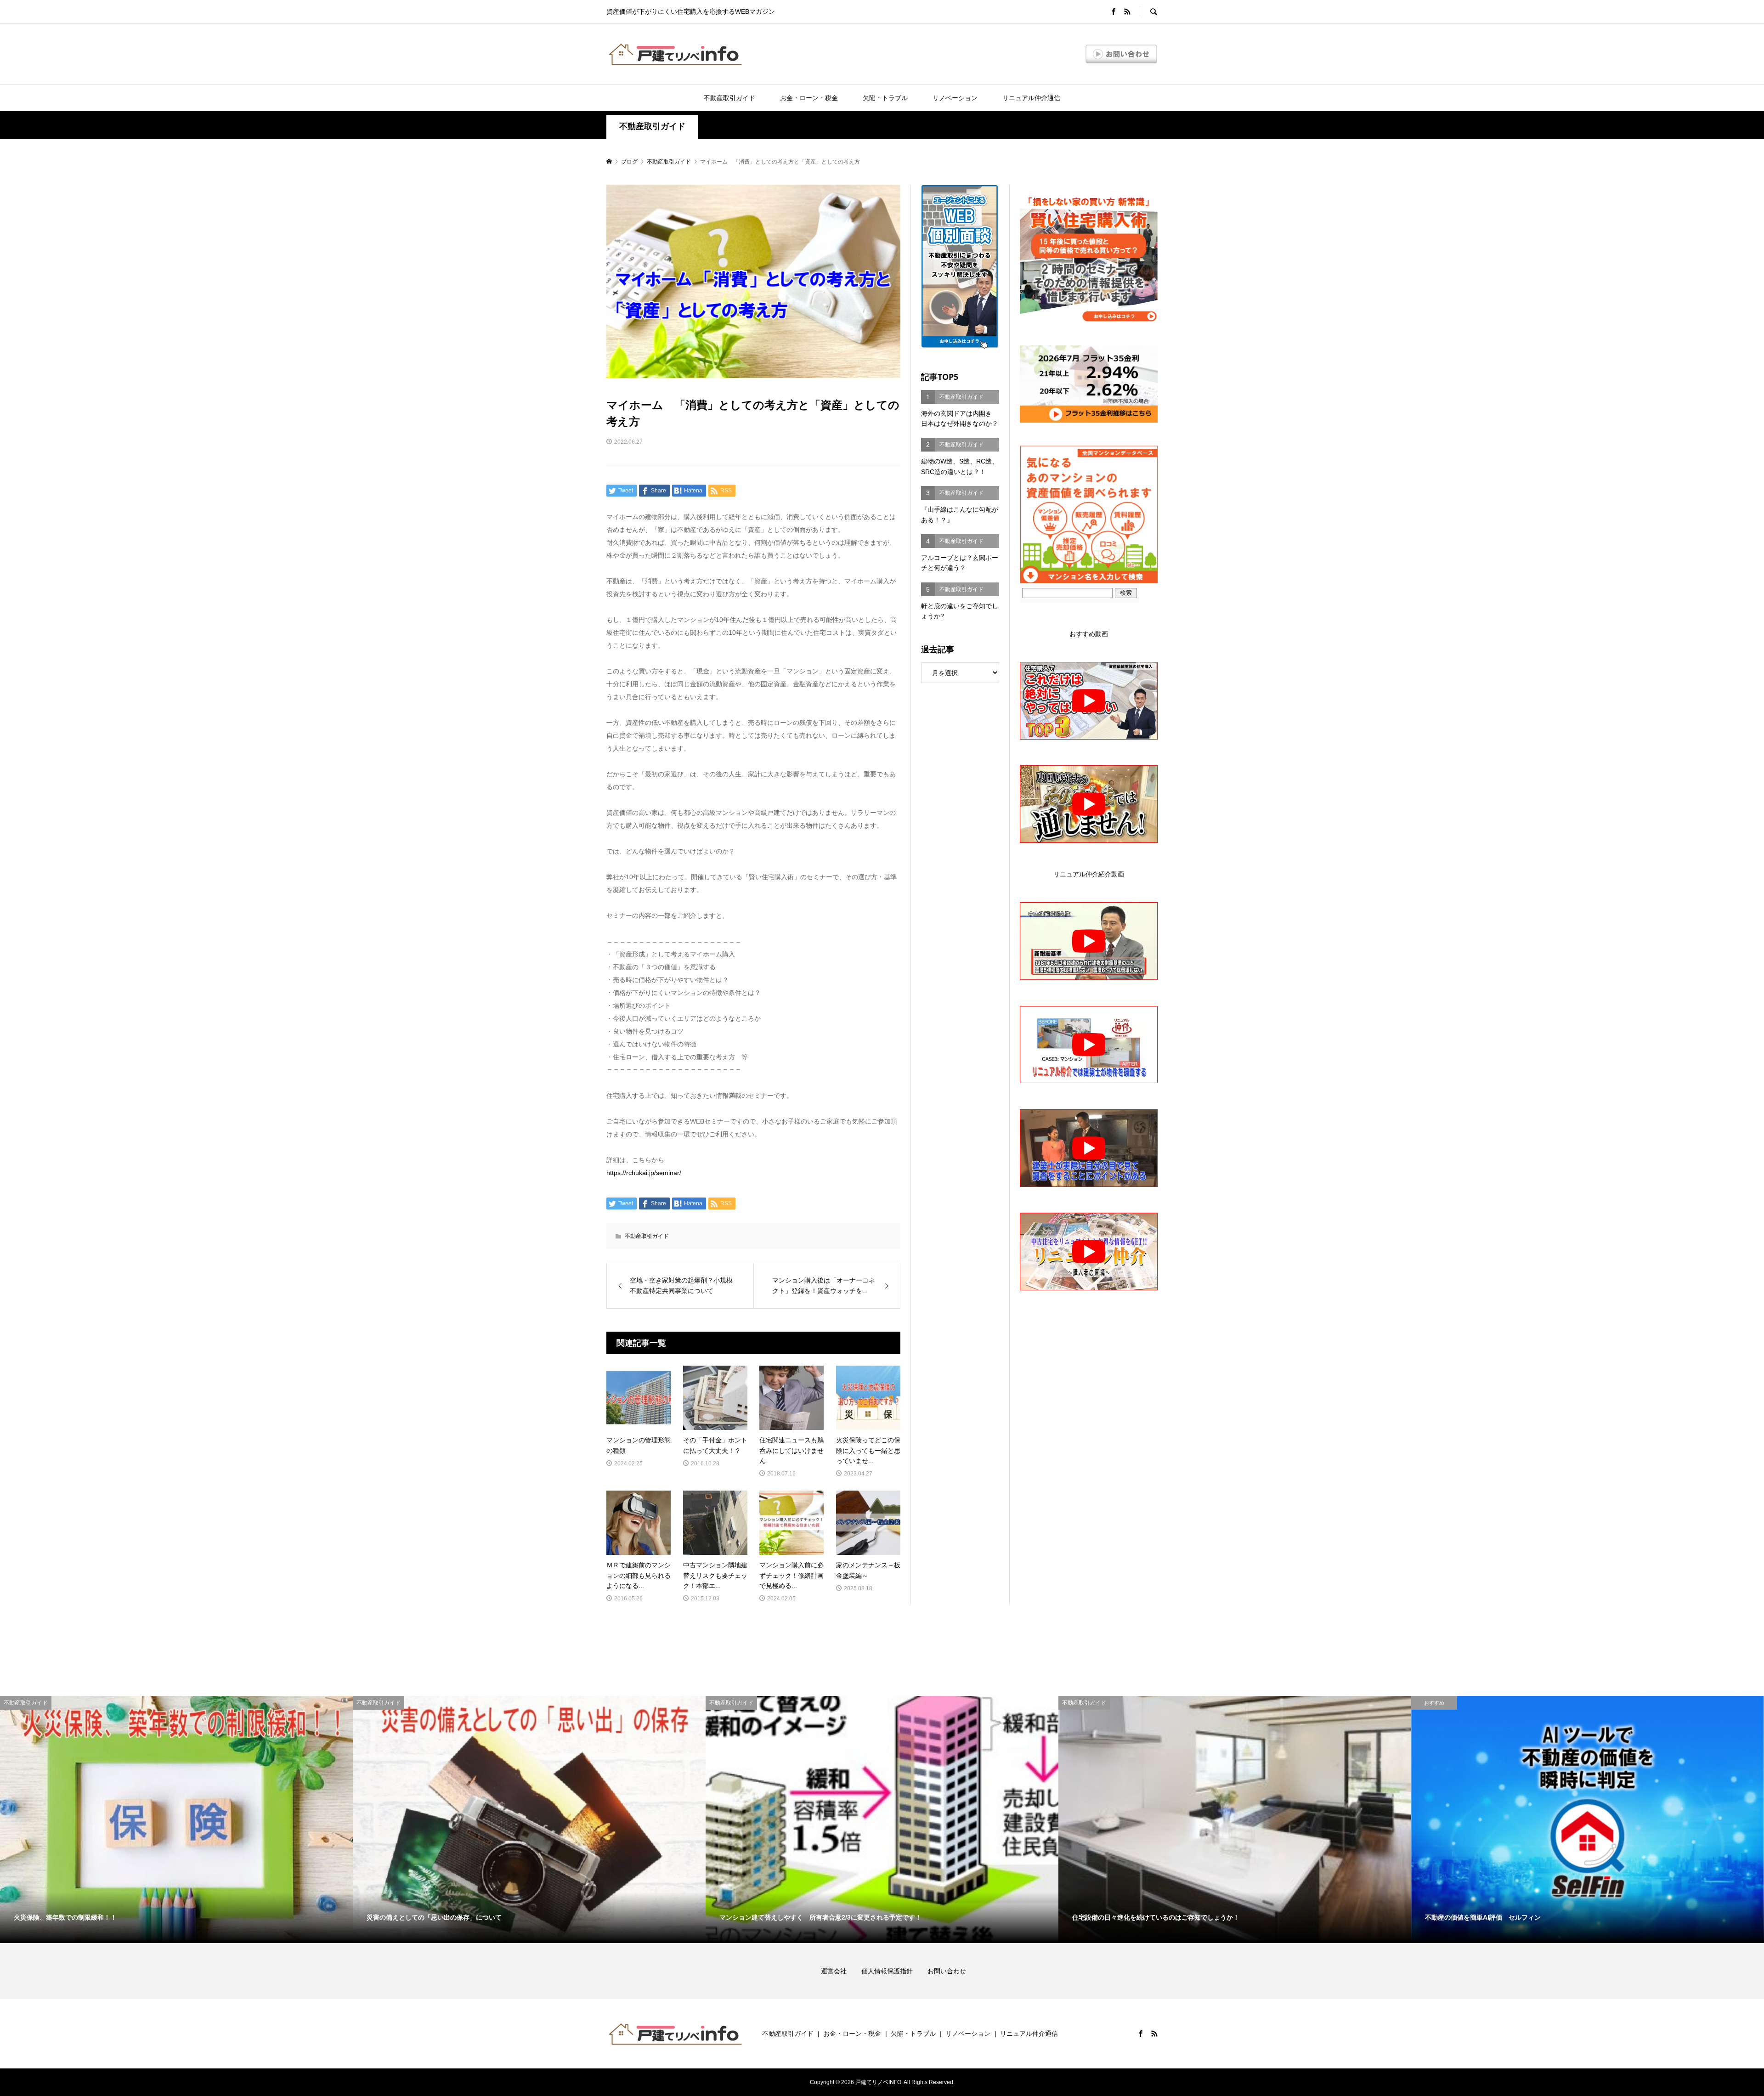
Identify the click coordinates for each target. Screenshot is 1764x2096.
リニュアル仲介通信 (1031, 98)
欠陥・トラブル (885, 98)
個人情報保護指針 (893, 1971)
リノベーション (955, 98)
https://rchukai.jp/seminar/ (644, 1173)
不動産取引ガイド (729, 98)
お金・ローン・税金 (809, 98)
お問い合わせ (947, 1971)
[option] (176, 1819)
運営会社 (840, 1971)
